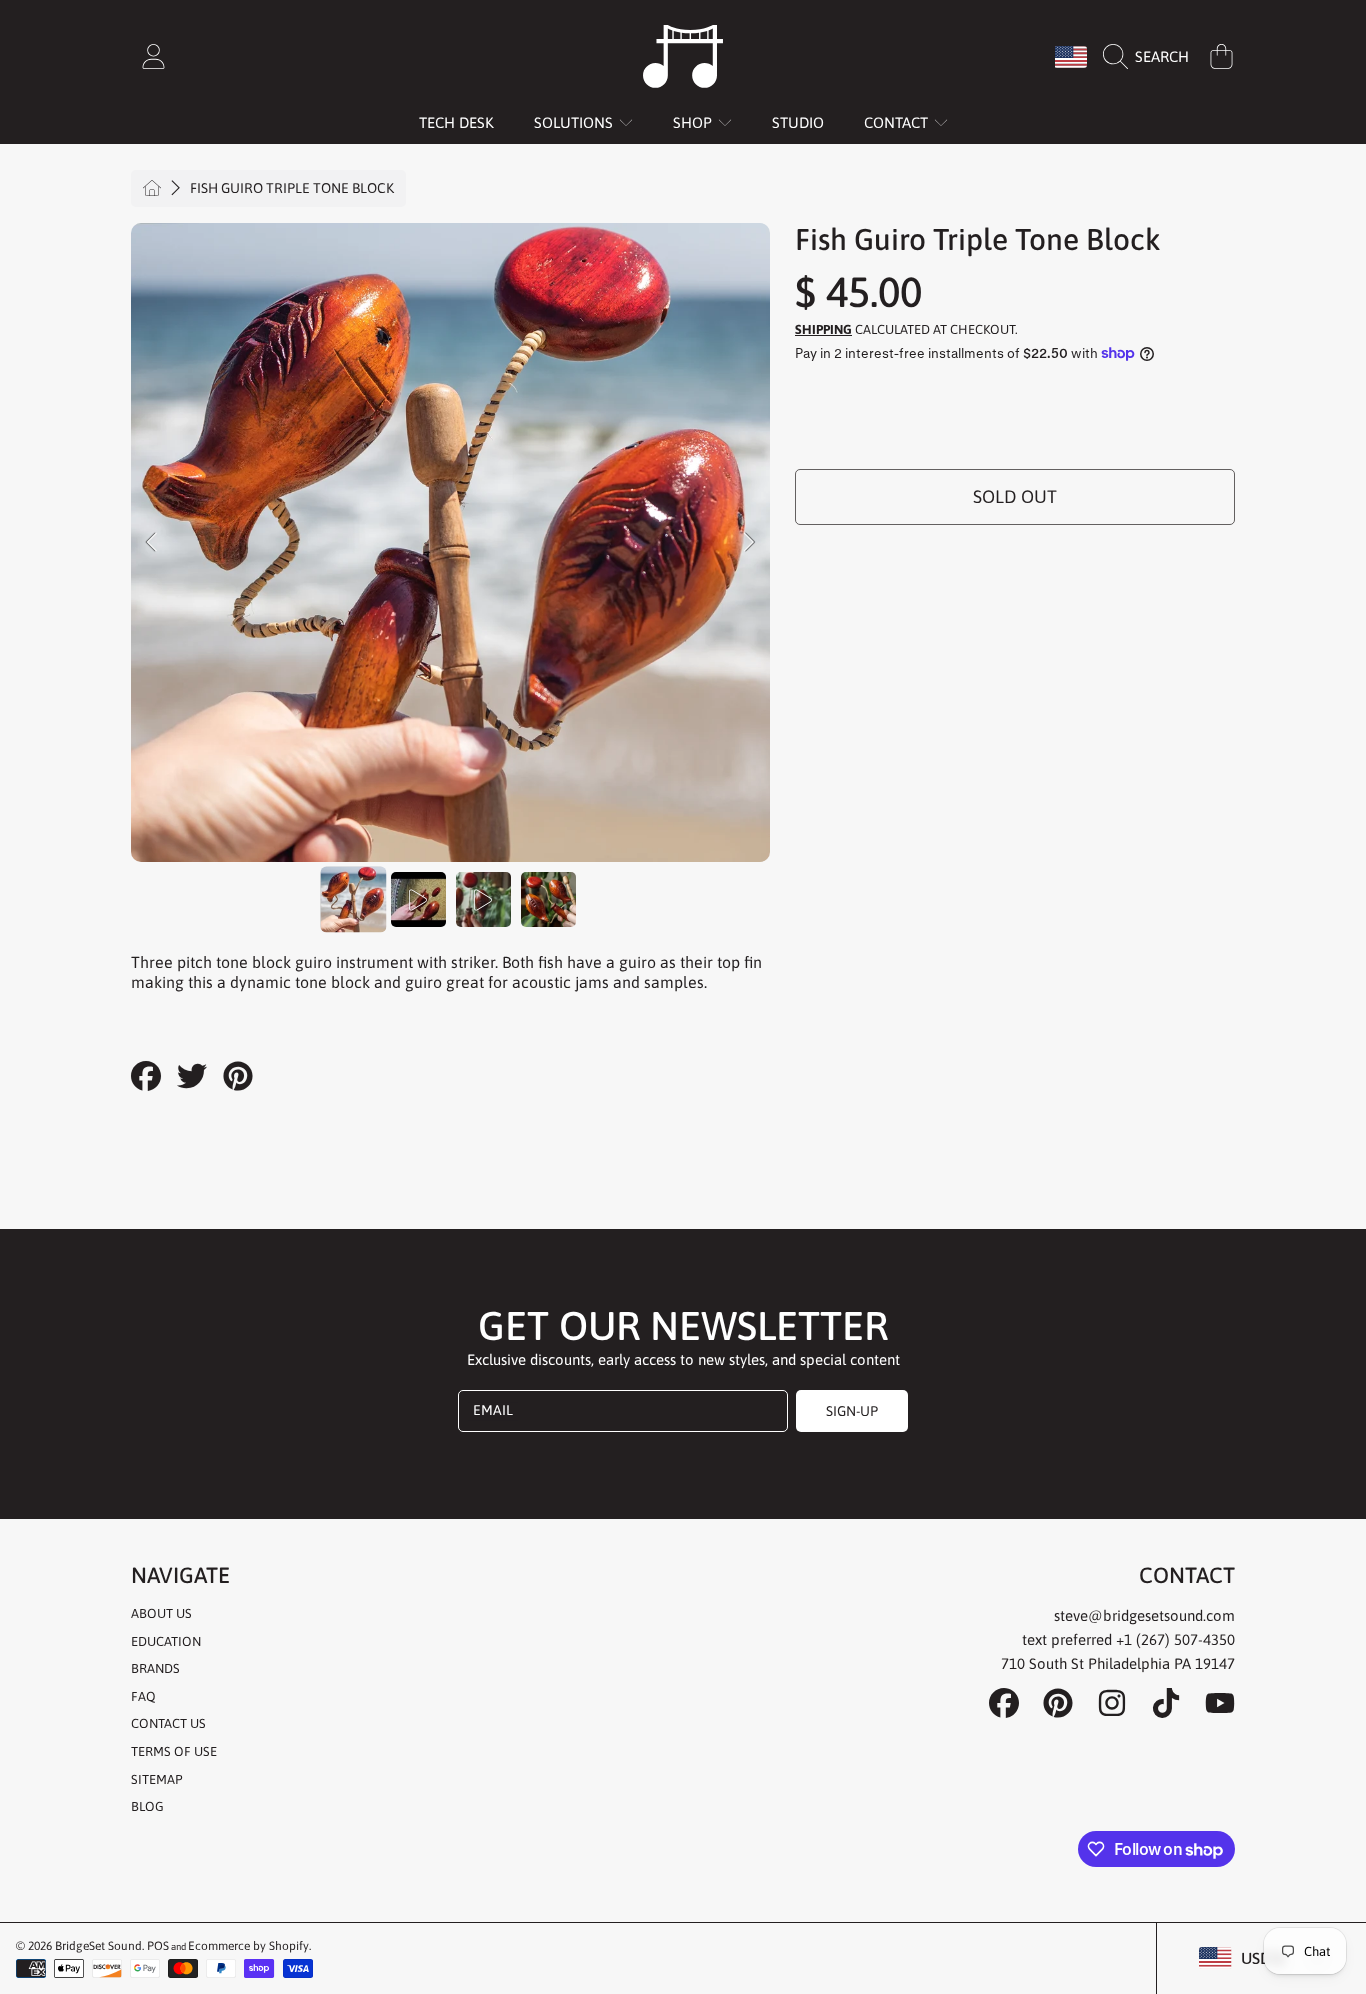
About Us (161, 1613)
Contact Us (168, 1723)
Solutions (575, 122)
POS (158, 1946)
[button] (1151, 57)
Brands (155, 1668)
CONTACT (898, 122)
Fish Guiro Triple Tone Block (292, 188)
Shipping (823, 329)
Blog (147, 1806)
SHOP (694, 122)
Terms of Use (174, 1751)
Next (749, 543)
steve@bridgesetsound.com (1144, 1615)
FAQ (143, 1696)
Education (166, 1641)
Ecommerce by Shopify (248, 1946)
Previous (152, 543)
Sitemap (156, 1779)
